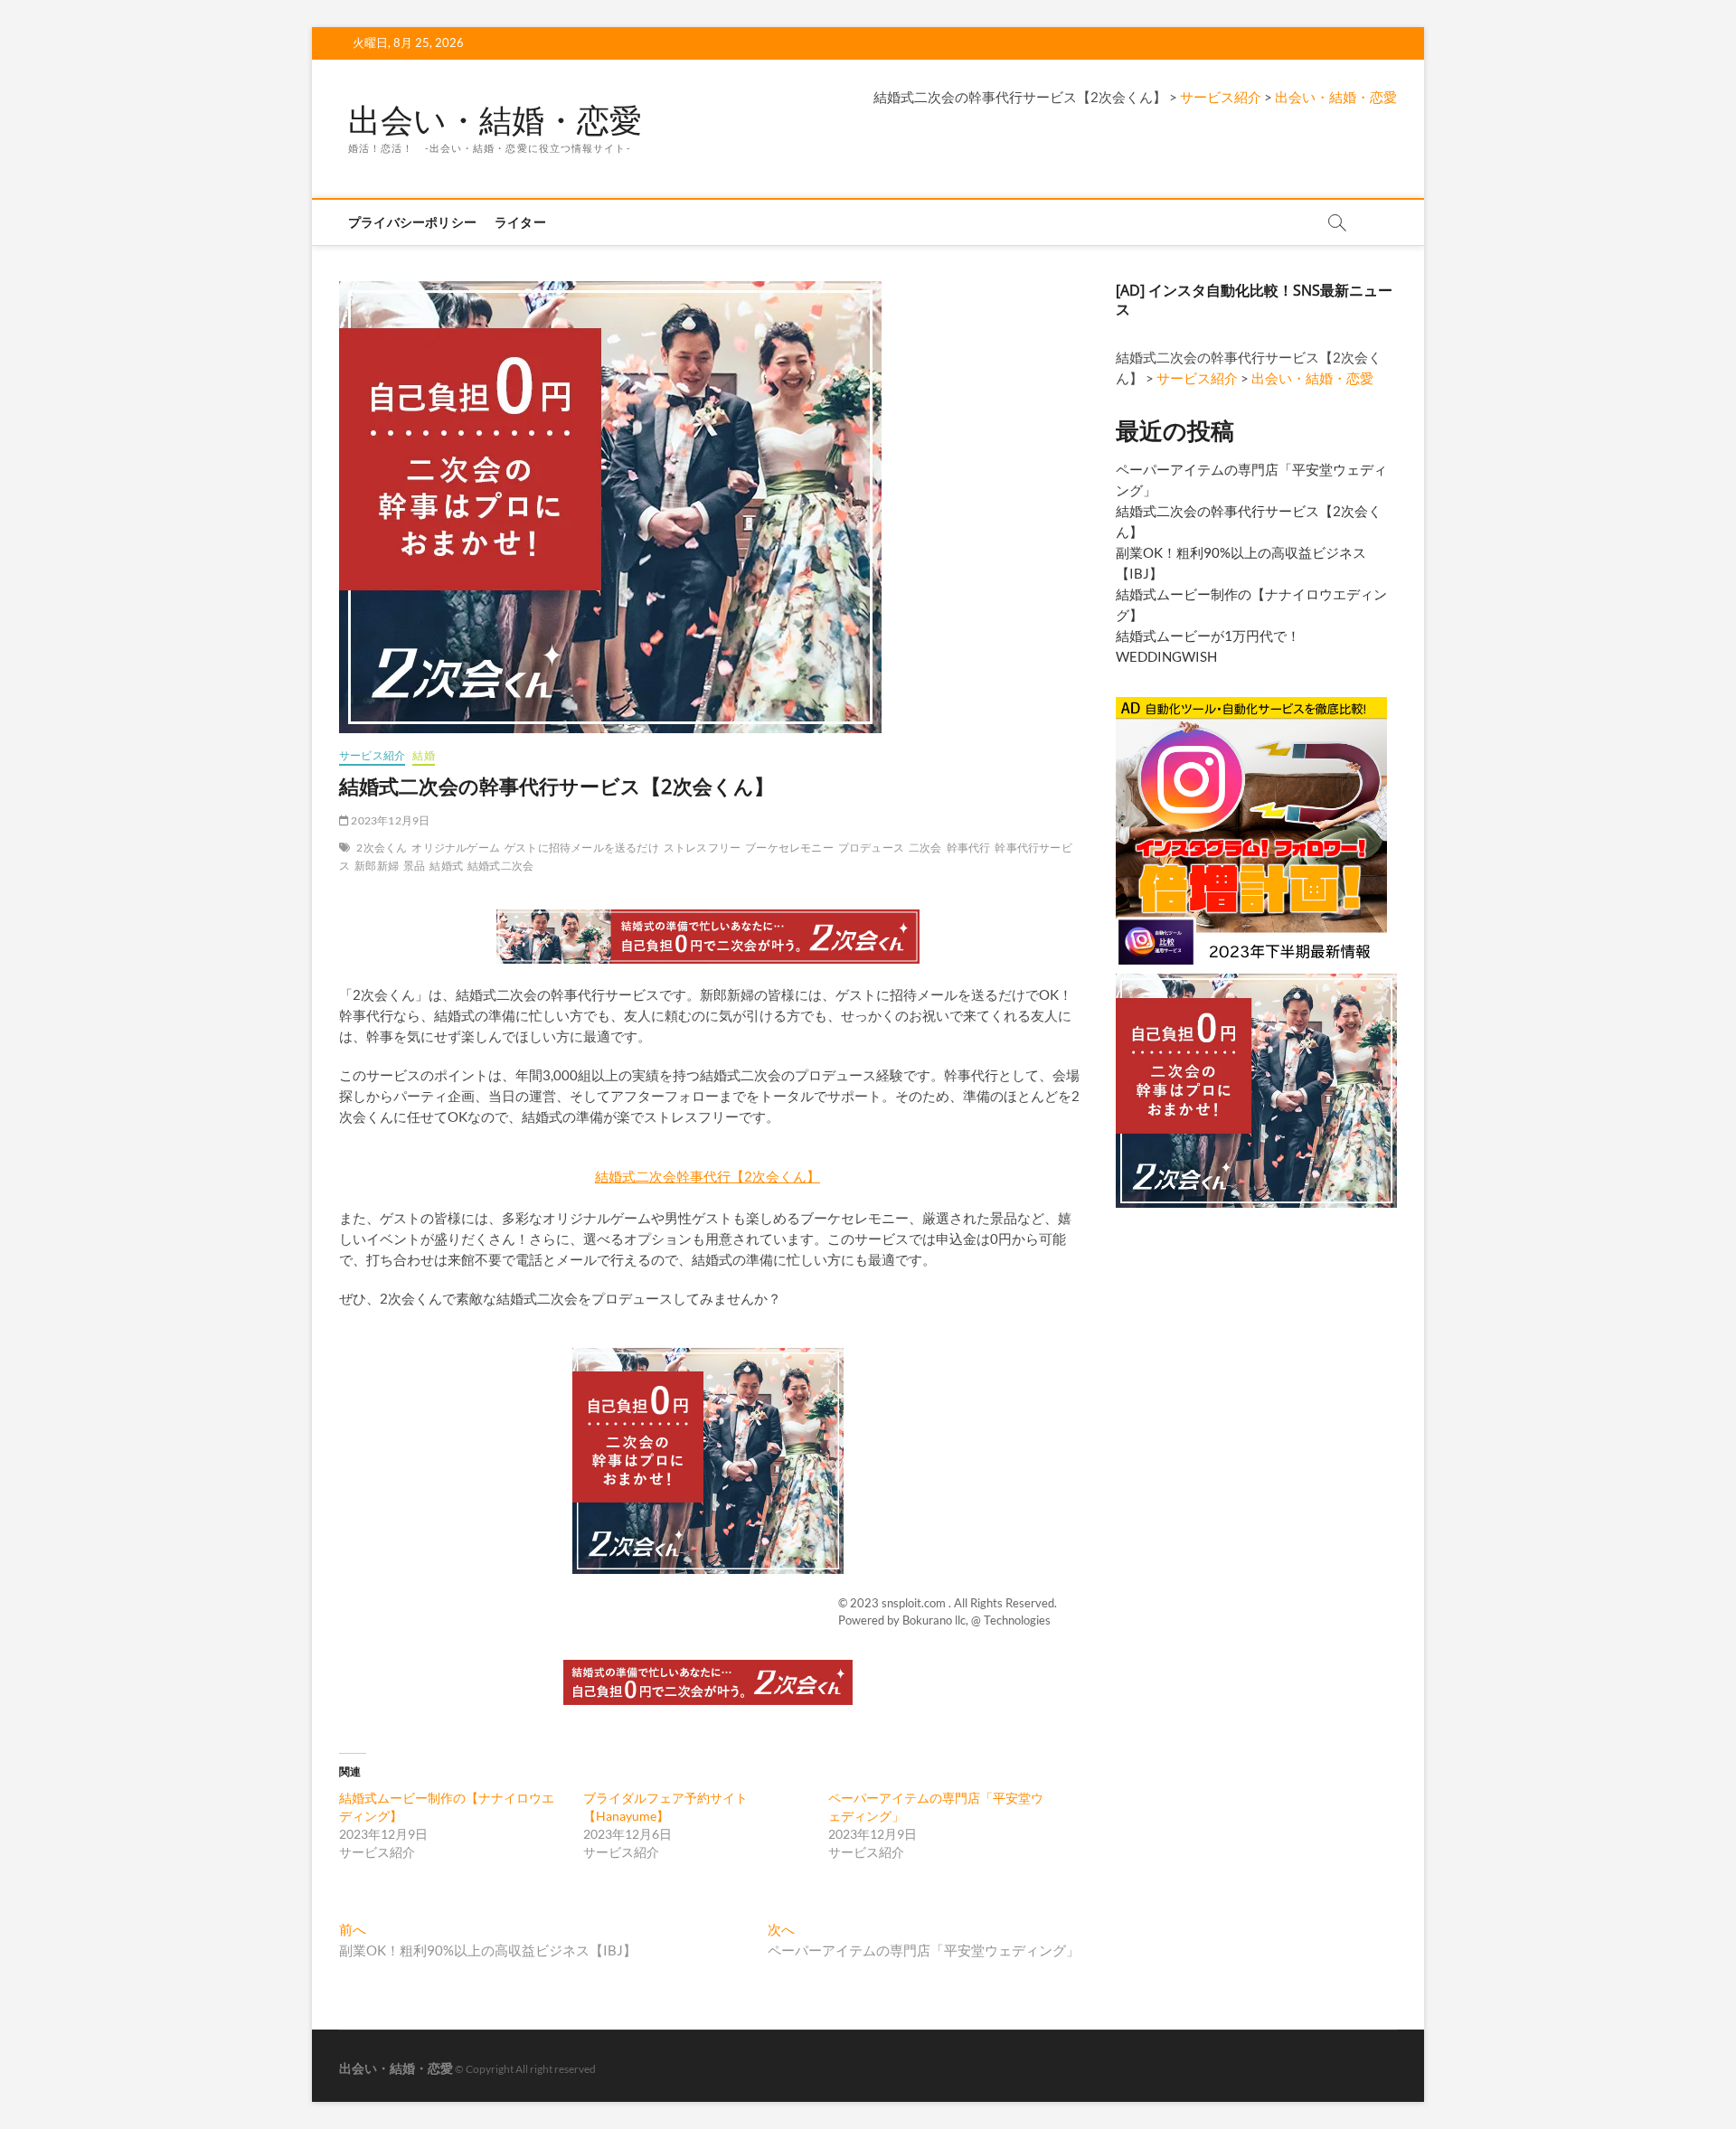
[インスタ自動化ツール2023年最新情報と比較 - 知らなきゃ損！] (1251, 704)
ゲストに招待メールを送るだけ (582, 848)
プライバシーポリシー (412, 222)
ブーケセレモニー (789, 848)
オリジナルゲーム (456, 848)
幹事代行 (969, 848)
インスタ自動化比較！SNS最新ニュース (1254, 300)
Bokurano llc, (937, 1620)
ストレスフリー (702, 848)
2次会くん (382, 848)
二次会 (925, 848)
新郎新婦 (377, 866)
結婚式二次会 (500, 866)
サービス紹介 (372, 755)
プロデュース (871, 848)
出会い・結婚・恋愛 (495, 120)
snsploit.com (915, 1603)
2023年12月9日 (389, 820)
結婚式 (446, 866)
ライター (520, 222)
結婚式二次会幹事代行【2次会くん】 (708, 1176)
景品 (414, 866)
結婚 (423, 755)
